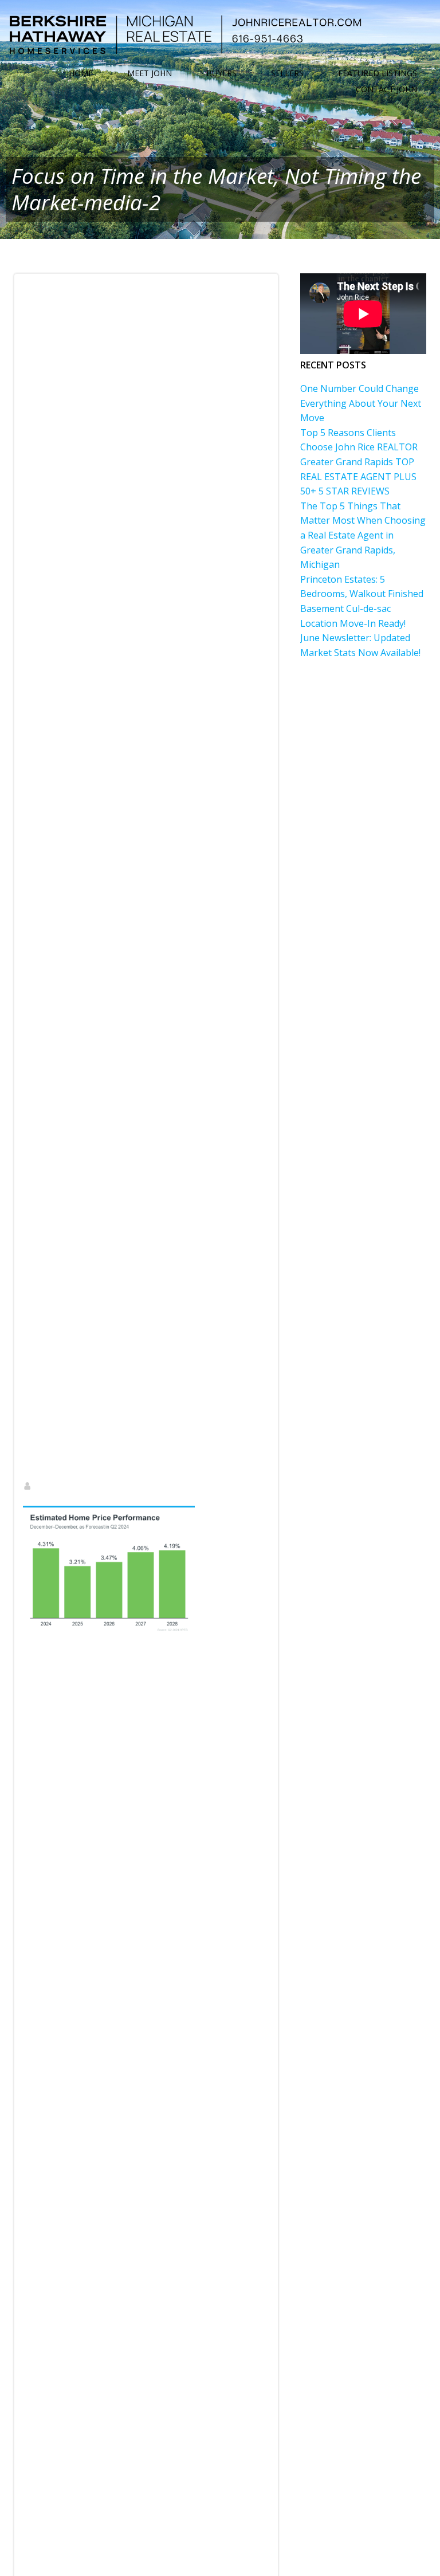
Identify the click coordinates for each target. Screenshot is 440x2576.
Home (81, 73)
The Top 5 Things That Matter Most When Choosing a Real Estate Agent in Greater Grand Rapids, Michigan (363, 535)
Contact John (386, 89)
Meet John (150, 73)
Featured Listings (378, 73)
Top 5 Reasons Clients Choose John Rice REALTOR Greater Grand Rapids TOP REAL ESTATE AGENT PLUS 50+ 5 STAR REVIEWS (359, 462)
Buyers (221, 73)
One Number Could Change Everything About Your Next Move (361, 403)
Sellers (287, 73)
